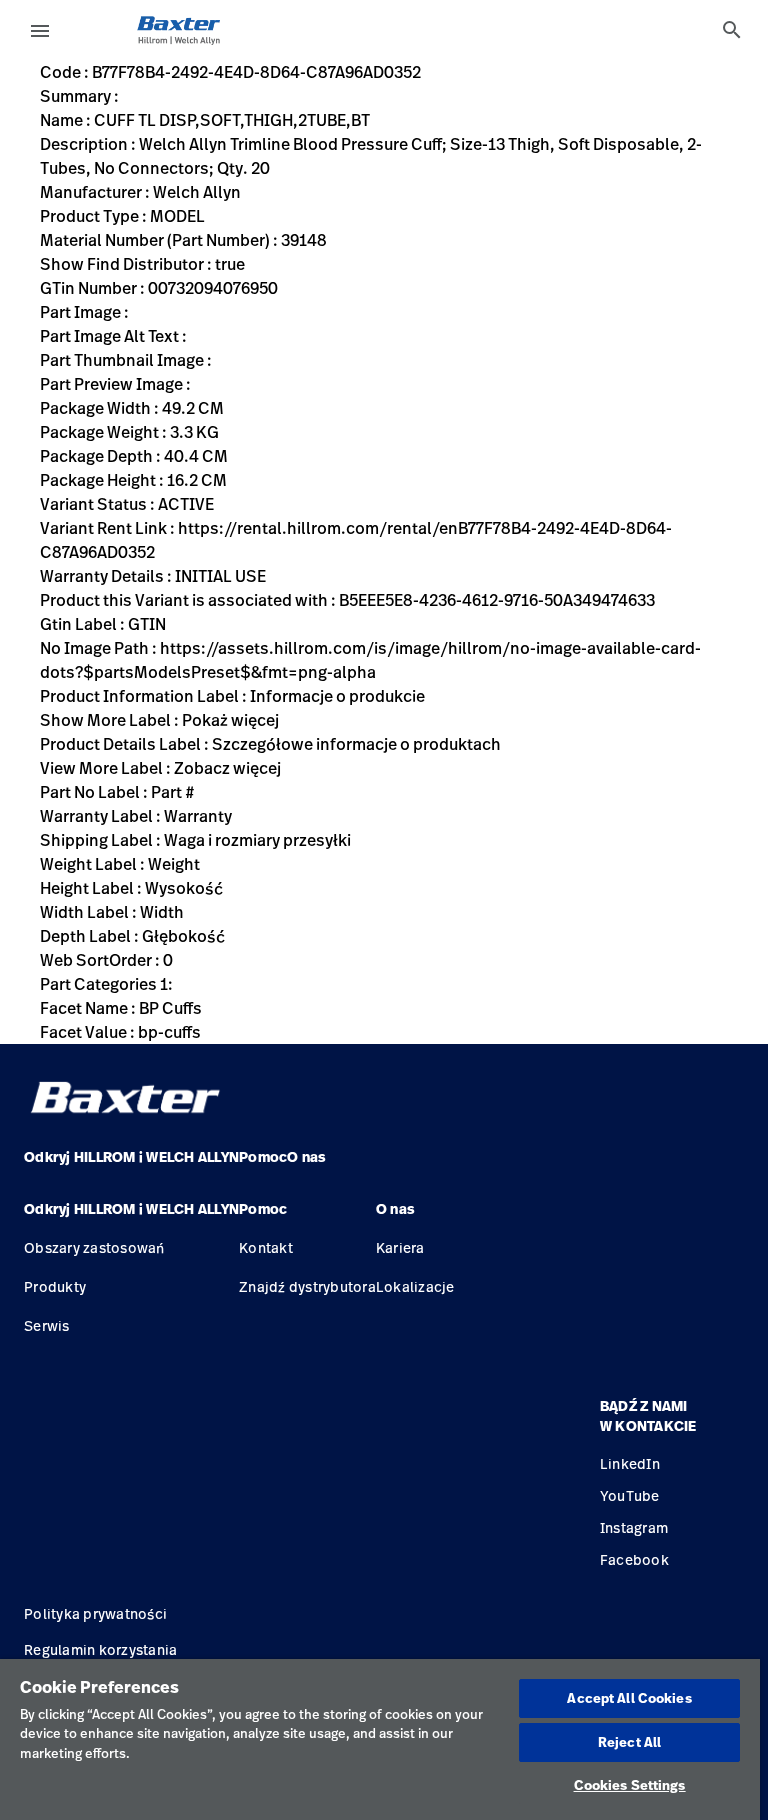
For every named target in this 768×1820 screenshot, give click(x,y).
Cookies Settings (630, 1785)
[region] (380, 1739)
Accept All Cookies (629, 1698)
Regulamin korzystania (100, 1649)
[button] (131, 1217)
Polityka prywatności (95, 1613)
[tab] (732, 30)
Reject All (629, 1742)
